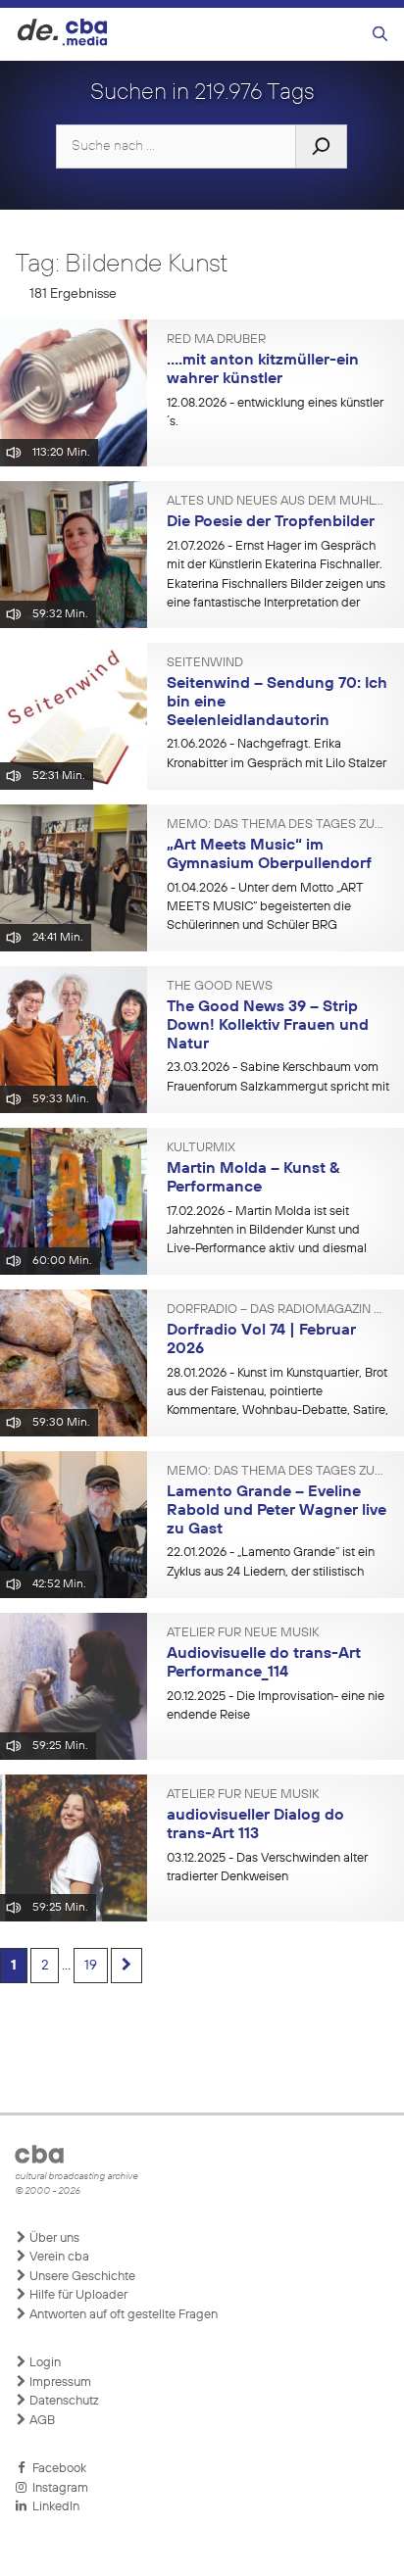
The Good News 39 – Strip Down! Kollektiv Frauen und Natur (268, 1025)
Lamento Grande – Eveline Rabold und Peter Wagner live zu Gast (277, 1510)
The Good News (220, 987)
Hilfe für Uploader (77, 2295)
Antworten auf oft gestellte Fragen (122, 2315)
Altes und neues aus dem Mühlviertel (278, 502)
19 (91, 1966)
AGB (41, 2421)
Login (44, 2363)
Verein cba (58, 2257)
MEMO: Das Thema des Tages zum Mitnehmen (278, 825)
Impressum (59, 2382)
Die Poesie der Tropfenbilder (271, 522)
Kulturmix (201, 1148)
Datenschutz (63, 2401)
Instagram (57, 2488)
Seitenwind (205, 663)
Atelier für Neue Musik (243, 1633)
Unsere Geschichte (81, 2277)
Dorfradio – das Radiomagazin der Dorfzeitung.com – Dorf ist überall (278, 1310)
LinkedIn (53, 2507)
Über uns (53, 2238)
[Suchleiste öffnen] (380, 35)
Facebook (56, 2469)
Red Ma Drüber (216, 340)
